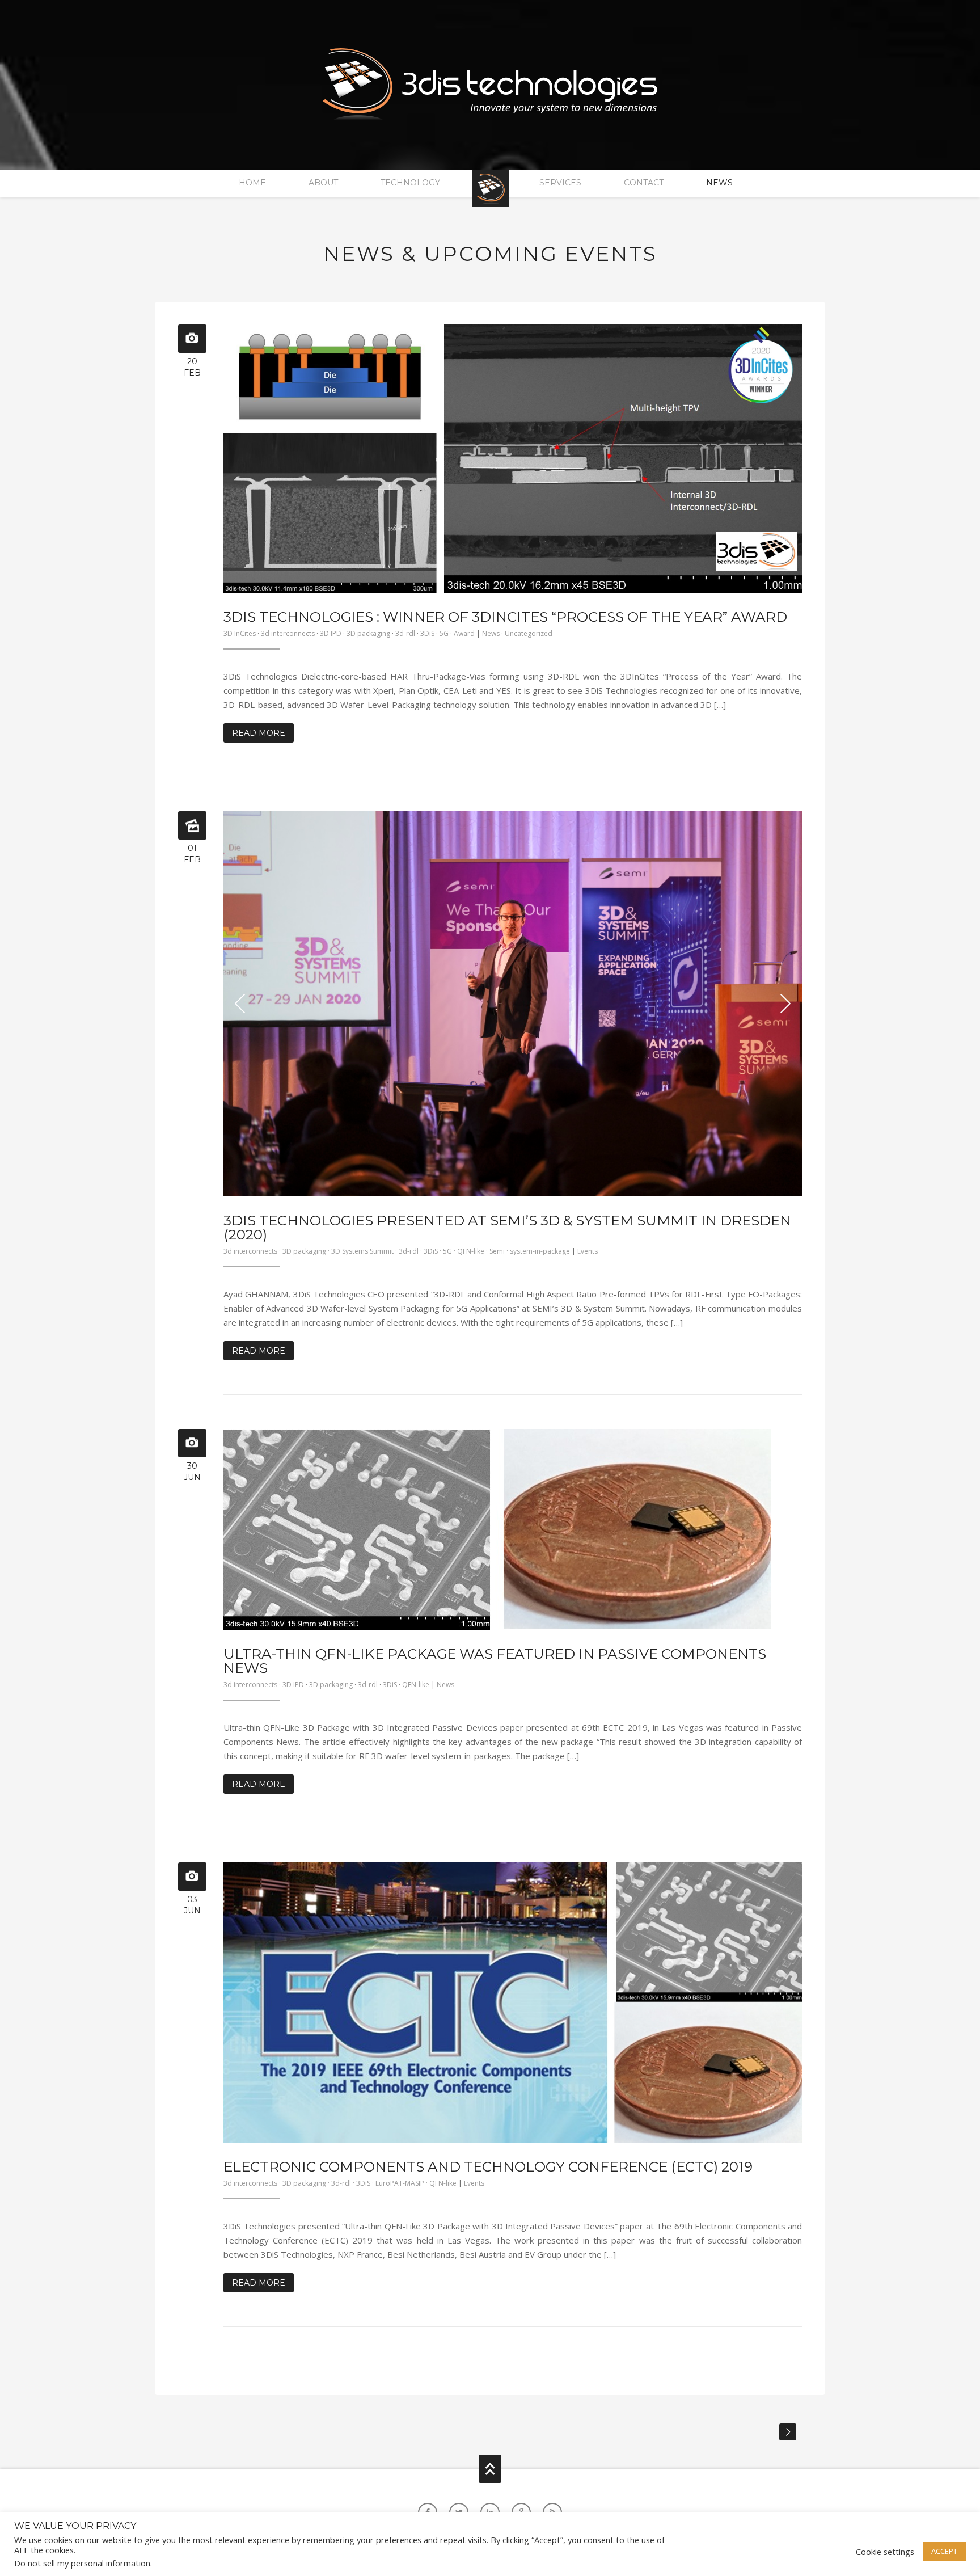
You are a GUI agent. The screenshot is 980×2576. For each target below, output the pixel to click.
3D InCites (240, 633)
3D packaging (368, 633)
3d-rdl (405, 633)
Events (588, 1251)
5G (444, 633)
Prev (240, 1004)
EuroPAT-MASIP (400, 2183)
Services (560, 183)
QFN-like (471, 1251)
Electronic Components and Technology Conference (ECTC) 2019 (488, 2166)
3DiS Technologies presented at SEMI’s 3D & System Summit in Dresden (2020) (507, 1227)
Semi (497, 1251)
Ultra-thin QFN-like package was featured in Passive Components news (495, 1661)
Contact (644, 183)
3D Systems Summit (362, 1251)
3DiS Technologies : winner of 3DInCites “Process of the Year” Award (505, 617)
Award (464, 633)
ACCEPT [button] (944, 2551)
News (719, 183)
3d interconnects (288, 633)
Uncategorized (529, 633)
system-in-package (540, 1251)
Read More (259, 733)
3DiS (427, 633)
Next (785, 1004)
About (323, 183)
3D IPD (331, 633)
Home (252, 183)
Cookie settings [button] (885, 2552)
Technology (410, 183)
